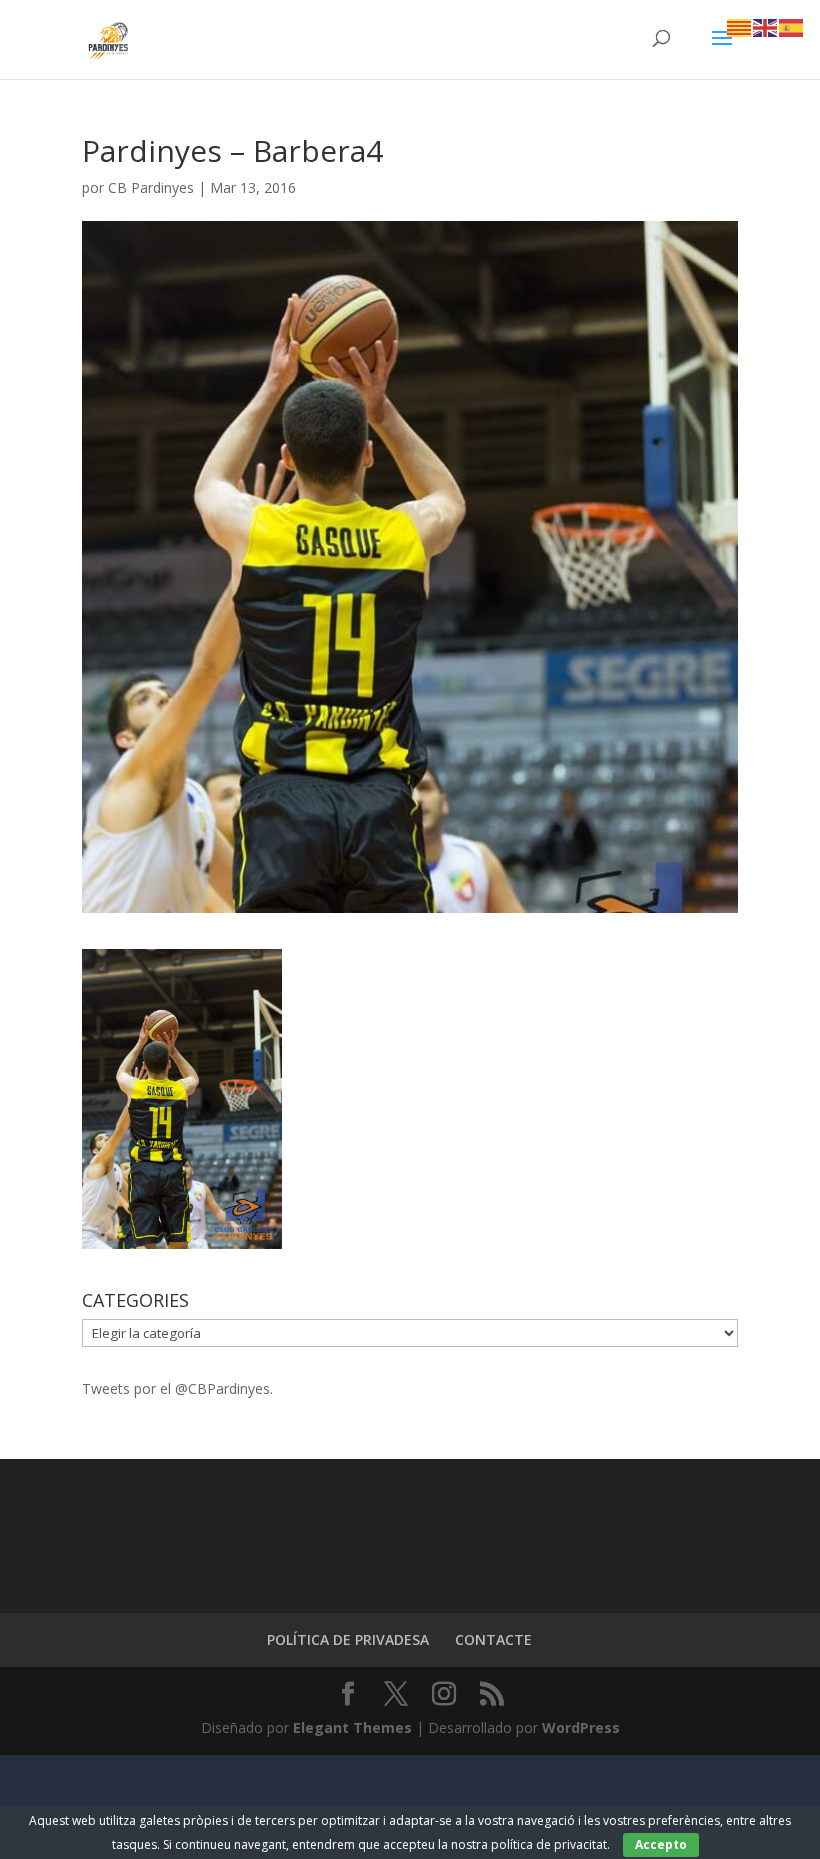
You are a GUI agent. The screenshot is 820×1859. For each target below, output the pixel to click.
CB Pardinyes (151, 187)
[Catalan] (740, 26)
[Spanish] (792, 26)
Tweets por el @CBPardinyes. (177, 1388)
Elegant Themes (352, 1727)
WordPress (581, 1727)
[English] (766, 26)
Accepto (661, 1844)
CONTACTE (493, 1639)
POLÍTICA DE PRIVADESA (348, 1639)
